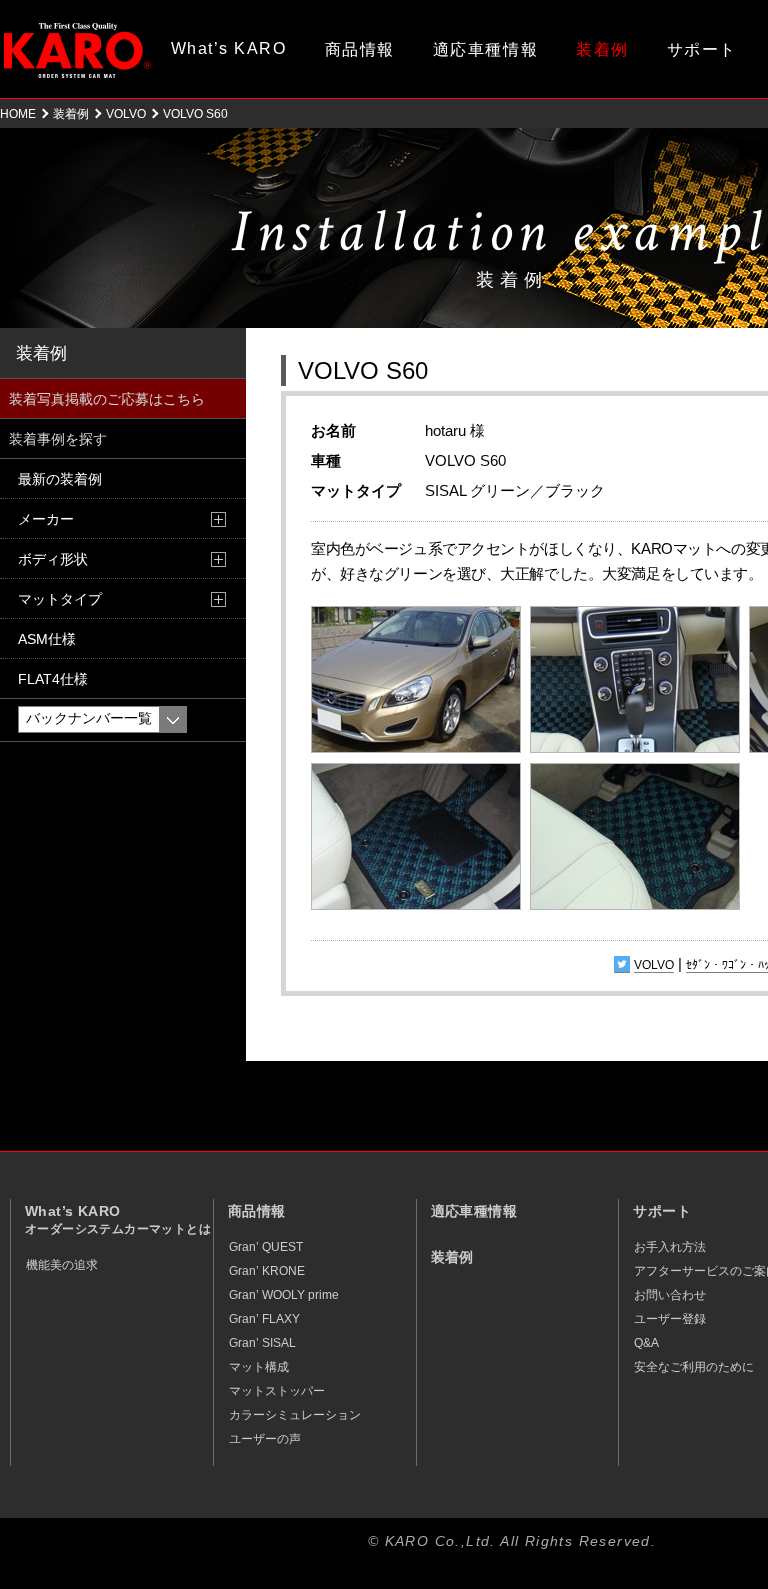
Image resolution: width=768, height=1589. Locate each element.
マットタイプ (60, 599)
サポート (702, 49)
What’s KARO (229, 48)
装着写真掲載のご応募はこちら (107, 399)
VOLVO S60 (363, 370)
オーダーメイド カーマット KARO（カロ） (77, 50)
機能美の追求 (62, 1265)
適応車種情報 (485, 49)
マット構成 (259, 1367)
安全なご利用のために (694, 1367)
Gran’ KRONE (267, 1271)
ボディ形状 (53, 559)
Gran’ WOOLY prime (284, 1295)
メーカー (46, 519)
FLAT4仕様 (53, 679)
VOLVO (126, 114)
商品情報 (360, 49)
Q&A (646, 1343)
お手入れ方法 (670, 1247)
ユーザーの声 (265, 1439)
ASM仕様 (47, 639)
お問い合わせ (670, 1295)
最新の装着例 (60, 479)
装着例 (602, 49)
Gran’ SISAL (262, 1343)
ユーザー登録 (670, 1319)
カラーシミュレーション (295, 1415)
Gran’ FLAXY (264, 1319)
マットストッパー (277, 1391)
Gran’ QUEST (266, 1247)
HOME (18, 114)
